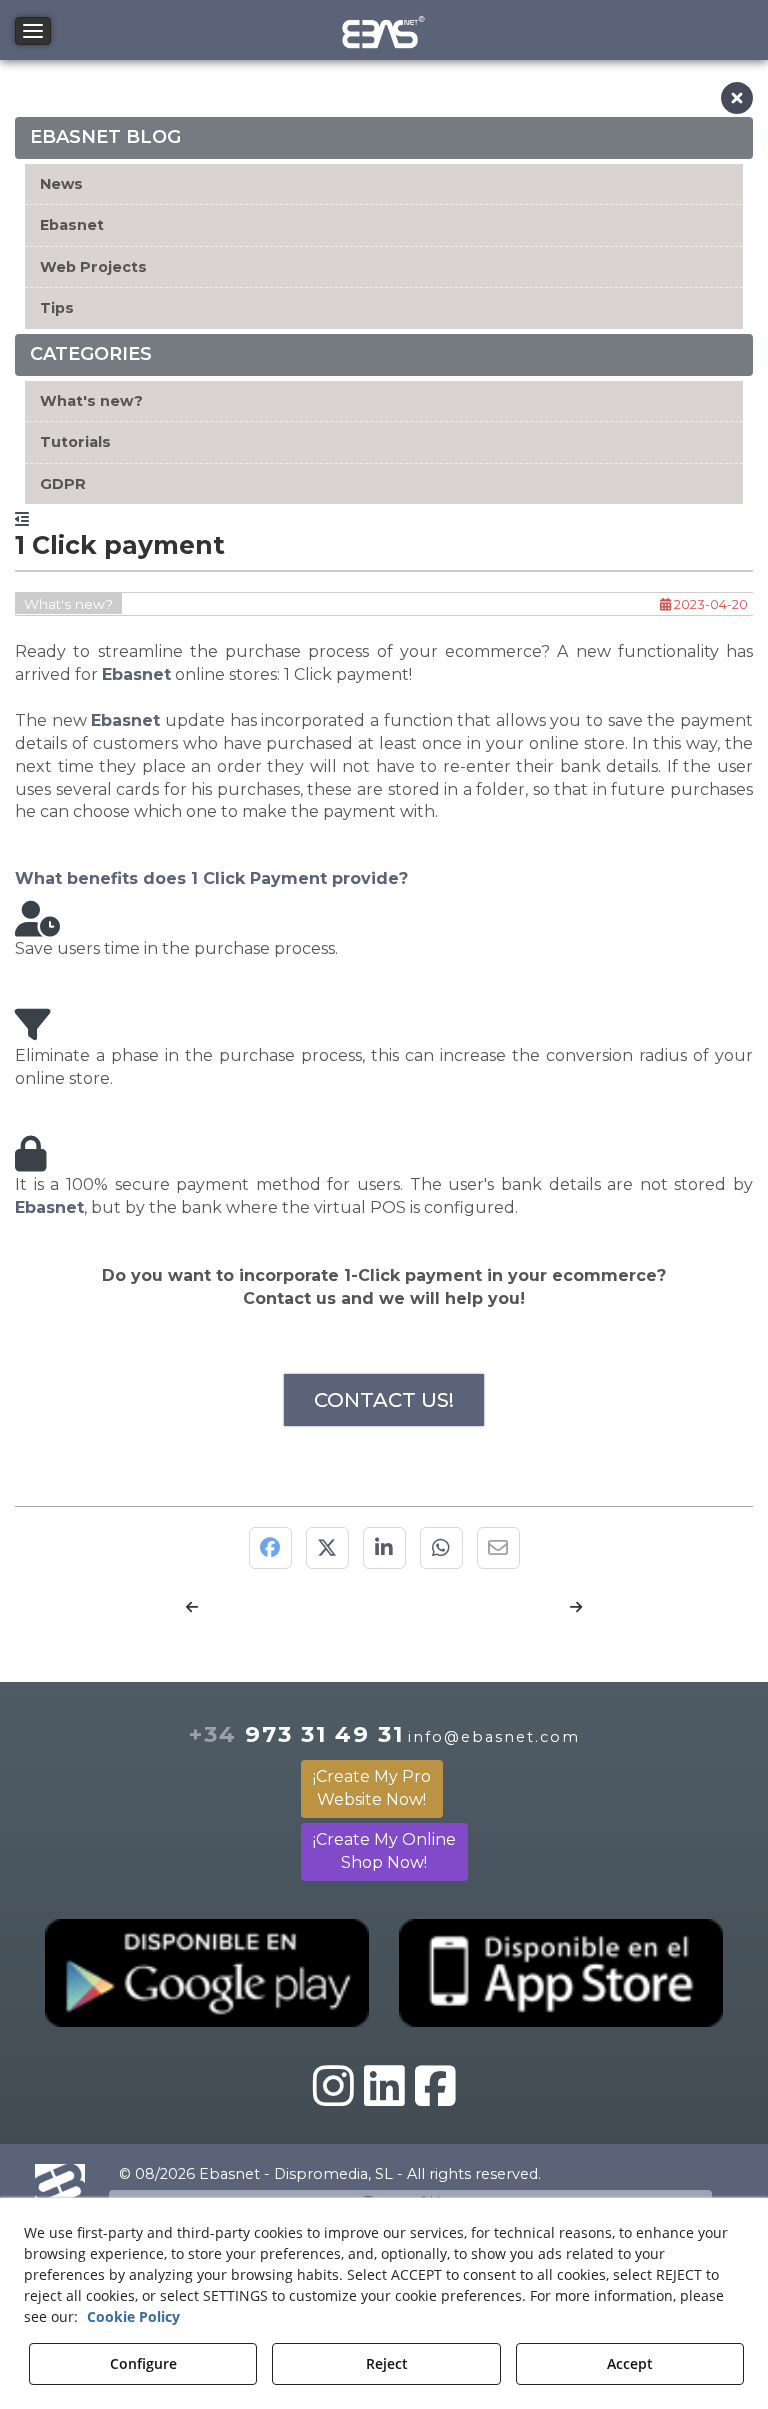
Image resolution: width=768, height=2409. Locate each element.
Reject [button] (387, 2363)
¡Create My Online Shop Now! (384, 1851)
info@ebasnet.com (494, 1737)
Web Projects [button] (93, 267)
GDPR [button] (63, 484)
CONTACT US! (384, 1400)
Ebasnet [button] (72, 225)
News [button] (61, 184)
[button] (384, 30)
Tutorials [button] (75, 442)
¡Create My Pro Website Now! (372, 1788)
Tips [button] (57, 308)
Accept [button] (630, 2363)
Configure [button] (143, 2363)
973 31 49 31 (296, 1734)
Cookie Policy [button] (133, 2316)
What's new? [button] (91, 401)
